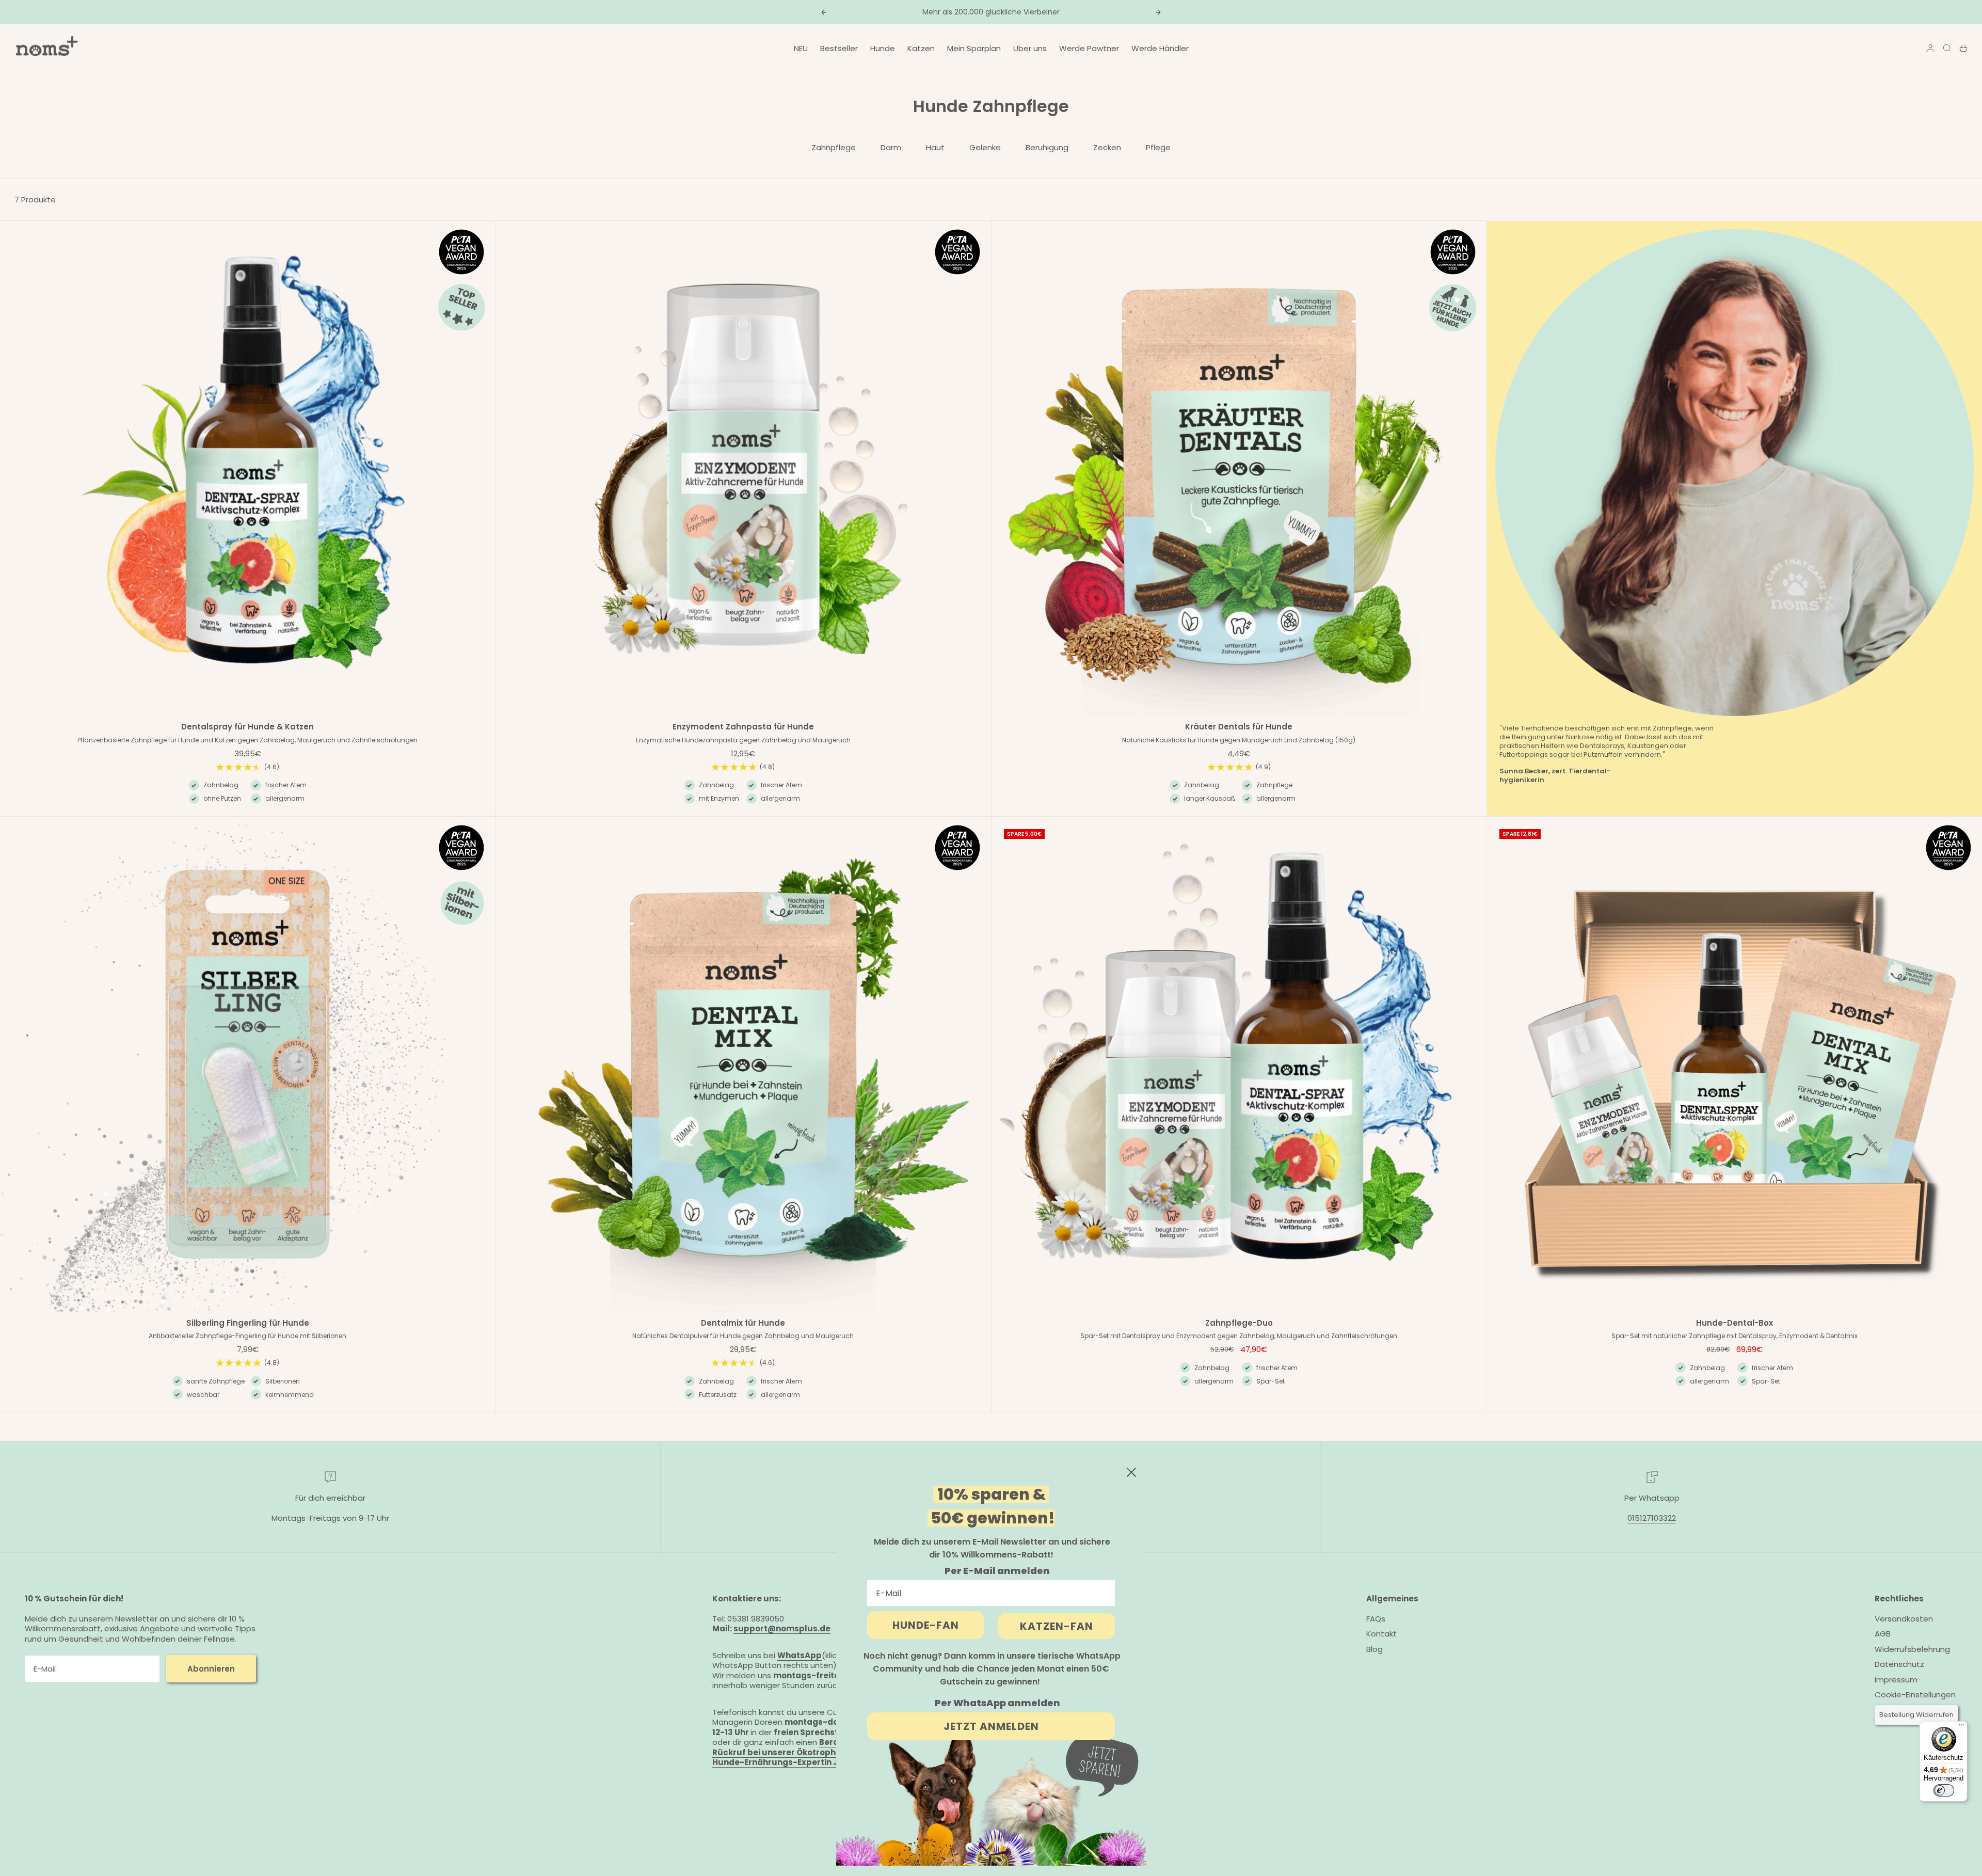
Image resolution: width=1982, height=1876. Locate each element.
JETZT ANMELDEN (991, 1726)
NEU (801, 48)
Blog (1374, 1649)
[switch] (1944, 1790)
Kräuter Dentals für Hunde (1239, 728)
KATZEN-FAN (1057, 1626)
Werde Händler (1160, 48)
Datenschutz (1899, 1664)
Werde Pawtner (1089, 48)
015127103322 (1652, 1518)
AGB (1883, 1634)
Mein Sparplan (974, 48)
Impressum (1896, 1680)
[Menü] (1961, 1727)
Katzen (921, 48)
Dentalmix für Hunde (743, 1324)
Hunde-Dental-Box (1735, 1324)
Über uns (1030, 48)
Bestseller (839, 48)
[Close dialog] (1131, 1472)
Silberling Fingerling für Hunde (248, 1324)
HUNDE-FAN (926, 1625)
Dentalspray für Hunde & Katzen (247, 728)
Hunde (883, 48)
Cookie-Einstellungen (1915, 1695)
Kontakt (1381, 1634)
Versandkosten (1904, 1619)
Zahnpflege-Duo (1239, 1324)
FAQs (1376, 1619)
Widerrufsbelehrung (1912, 1649)
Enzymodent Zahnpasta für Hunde (743, 728)
